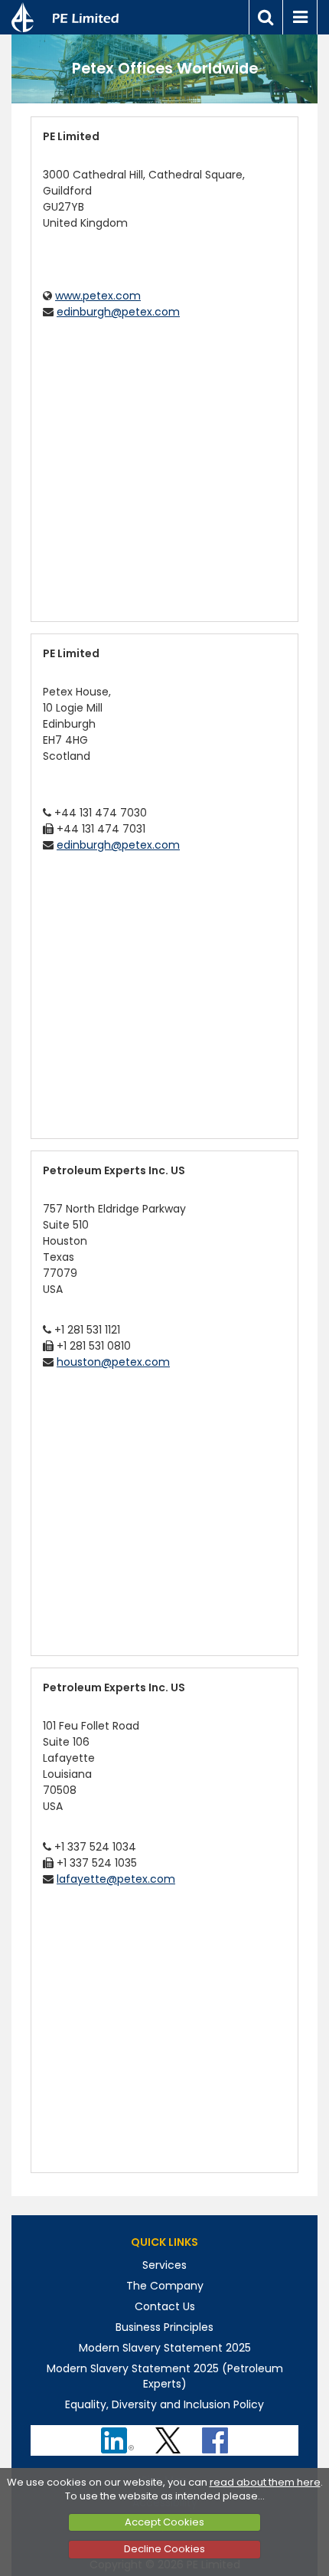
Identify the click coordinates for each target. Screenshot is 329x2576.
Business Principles (164, 2327)
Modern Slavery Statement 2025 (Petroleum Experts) (165, 2376)
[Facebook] (217, 2435)
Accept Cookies (164, 2522)
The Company (165, 2286)
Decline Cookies (164, 2549)
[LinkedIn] (119, 2435)
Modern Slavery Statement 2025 (165, 2348)
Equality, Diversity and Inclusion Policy (164, 2404)
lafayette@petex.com (116, 1879)
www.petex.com (98, 296)
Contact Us (165, 2306)
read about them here (265, 2482)
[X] (169, 2435)
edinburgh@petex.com (118, 312)
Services (164, 2265)
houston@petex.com (113, 1362)
